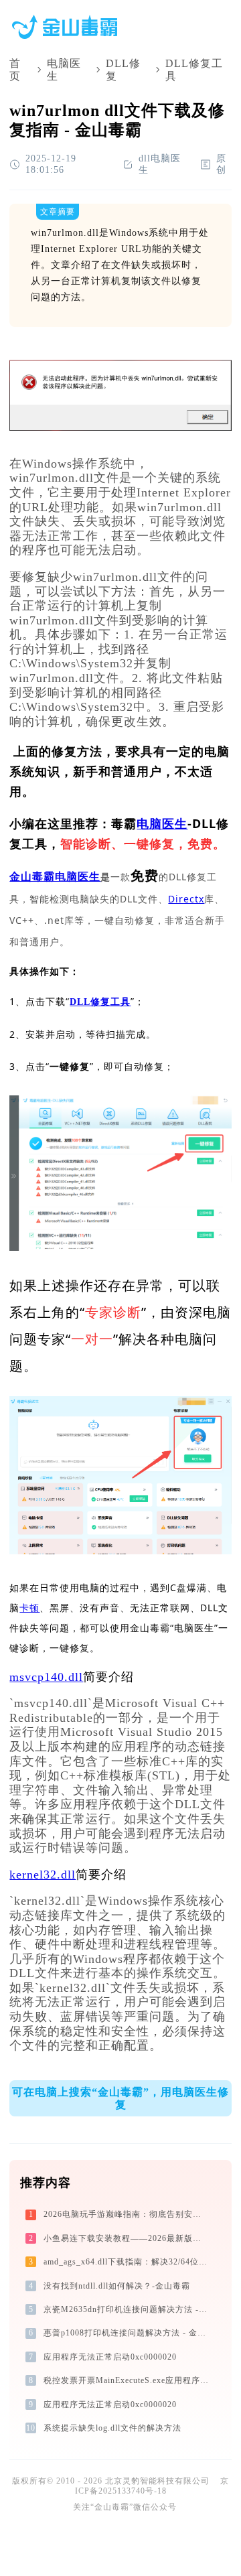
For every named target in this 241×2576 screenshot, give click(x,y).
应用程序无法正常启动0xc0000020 (110, 2357)
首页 (15, 70)
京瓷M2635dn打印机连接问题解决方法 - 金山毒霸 (127, 2309)
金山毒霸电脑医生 (55, 877)
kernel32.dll (43, 1875)
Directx (186, 899)
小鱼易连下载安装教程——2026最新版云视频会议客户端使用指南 (127, 2238)
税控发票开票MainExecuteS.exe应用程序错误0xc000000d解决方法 (127, 2380)
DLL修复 (123, 70)
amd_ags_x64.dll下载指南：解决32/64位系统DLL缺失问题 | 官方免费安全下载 (127, 2262)
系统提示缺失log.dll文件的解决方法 (112, 2428)
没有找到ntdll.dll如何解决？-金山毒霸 (117, 2286)
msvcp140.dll (46, 1677)
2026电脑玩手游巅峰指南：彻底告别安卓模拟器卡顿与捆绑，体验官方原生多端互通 (127, 2214)
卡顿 (29, 1608)
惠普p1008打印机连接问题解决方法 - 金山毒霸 (127, 2333)
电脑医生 (64, 70)
